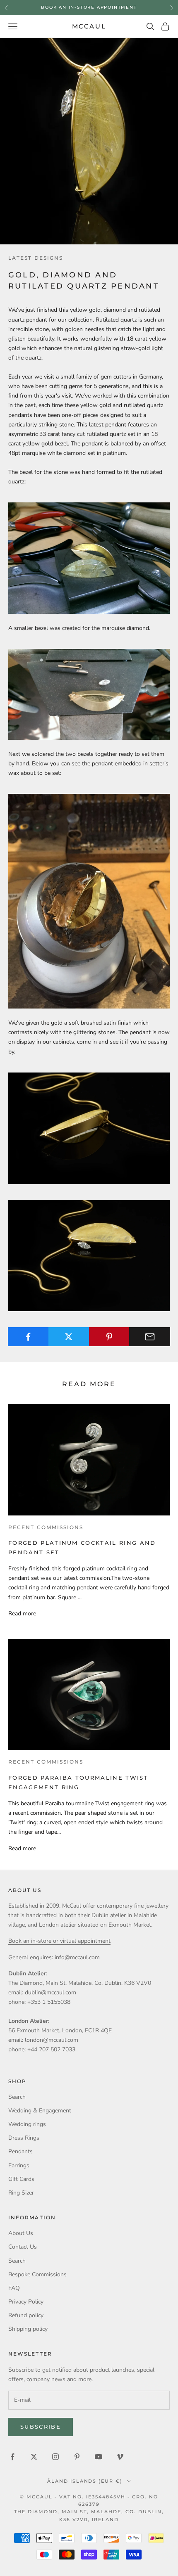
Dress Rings (24, 2138)
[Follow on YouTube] (99, 2457)
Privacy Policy (26, 2302)
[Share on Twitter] (69, 1337)
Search (17, 2097)
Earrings (19, 2165)
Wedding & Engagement (40, 2111)
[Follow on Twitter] (34, 2457)
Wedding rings (27, 2124)
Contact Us (23, 2247)
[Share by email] (150, 1337)
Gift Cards (21, 2179)
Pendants (20, 2151)
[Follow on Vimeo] (120, 2457)
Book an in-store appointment (89, 7)
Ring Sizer (21, 2193)
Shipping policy (28, 2329)
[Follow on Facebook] (12, 2457)
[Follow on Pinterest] (77, 2457)
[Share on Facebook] (28, 1337)
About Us (21, 2233)
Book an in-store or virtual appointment (59, 1941)
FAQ (14, 2288)
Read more (22, 1614)
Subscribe (41, 2427)
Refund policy (26, 2315)
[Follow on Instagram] (55, 2457)
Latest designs (36, 258)
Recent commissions (46, 1527)
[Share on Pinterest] (109, 1337)
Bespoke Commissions (37, 2274)
